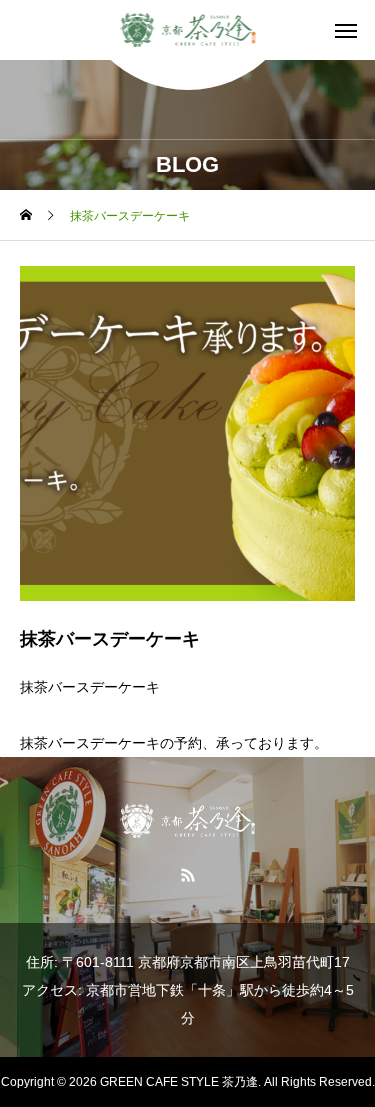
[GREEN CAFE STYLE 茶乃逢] (187, 30)
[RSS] (187, 874)
